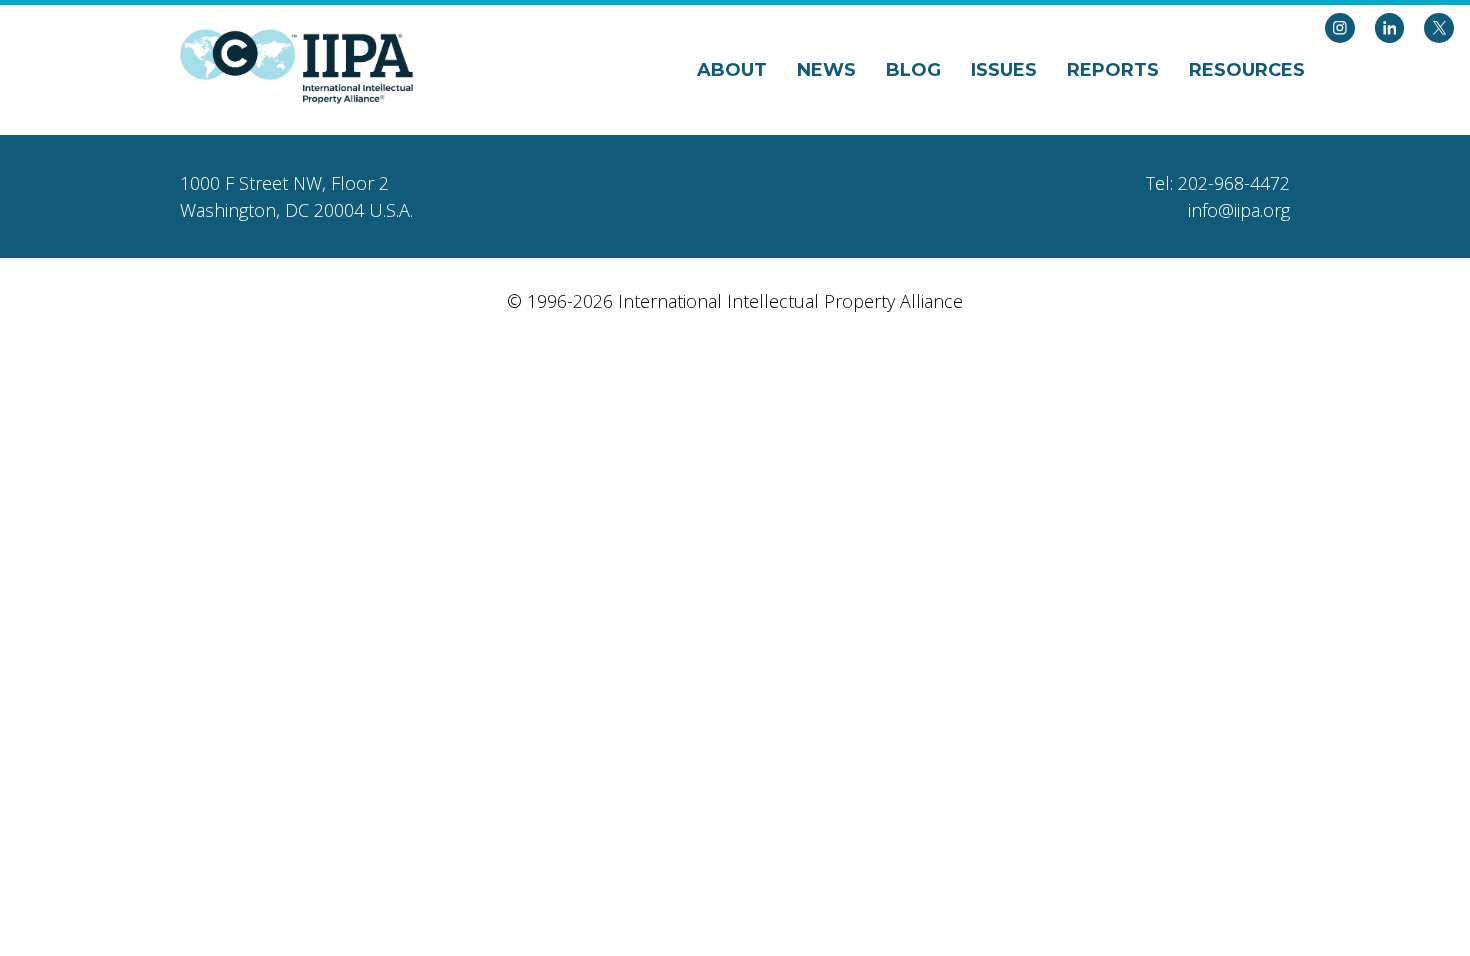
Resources (1247, 70)
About (732, 70)
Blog (913, 70)
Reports (1113, 70)
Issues (1004, 70)
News (826, 70)
